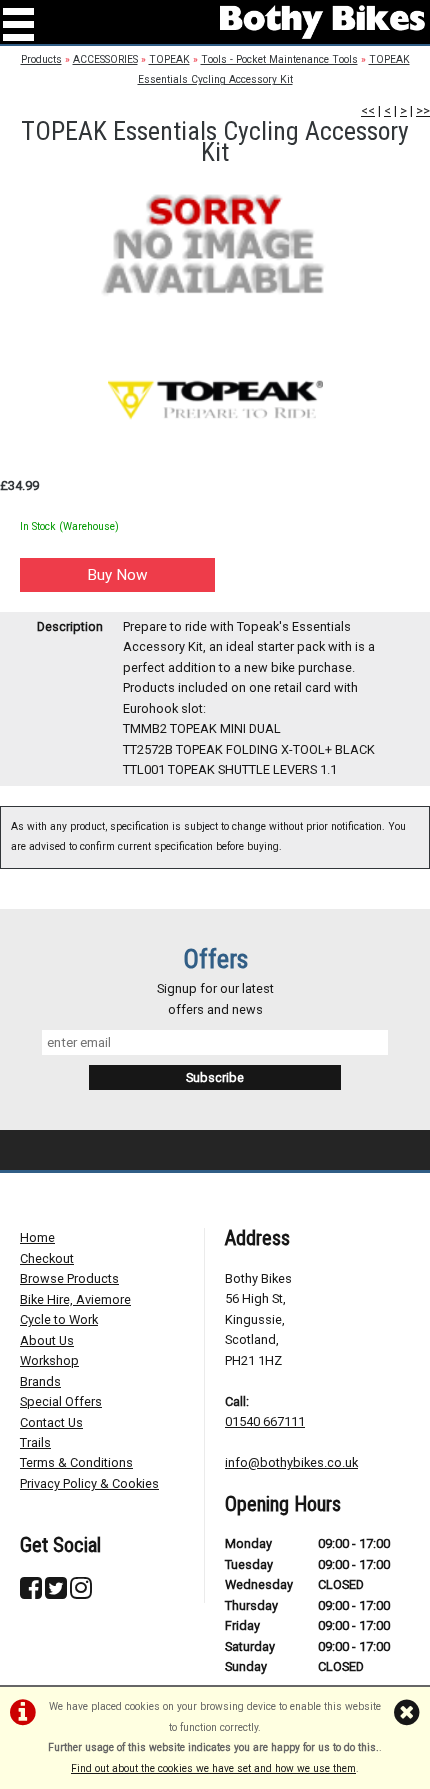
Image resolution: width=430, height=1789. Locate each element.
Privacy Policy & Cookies (89, 1483)
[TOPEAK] (215, 399)
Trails (35, 1442)
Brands (40, 1381)
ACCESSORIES (105, 59)
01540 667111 (265, 1421)
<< (368, 110)
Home (37, 1237)
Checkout (47, 1258)
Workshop (49, 1360)
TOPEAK (169, 59)
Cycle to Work (59, 1319)
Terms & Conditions (76, 1462)
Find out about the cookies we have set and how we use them (213, 1768)
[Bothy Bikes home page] (322, 22)
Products (41, 59)
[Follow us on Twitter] (56, 1592)
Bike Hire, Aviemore (75, 1299)
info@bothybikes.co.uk (291, 1462)
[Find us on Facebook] (31, 1592)
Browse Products (69, 1278)
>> (423, 110)
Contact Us (51, 1422)
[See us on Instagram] (81, 1592)
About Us (47, 1340)
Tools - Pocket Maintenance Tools (279, 59)
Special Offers (61, 1401)
